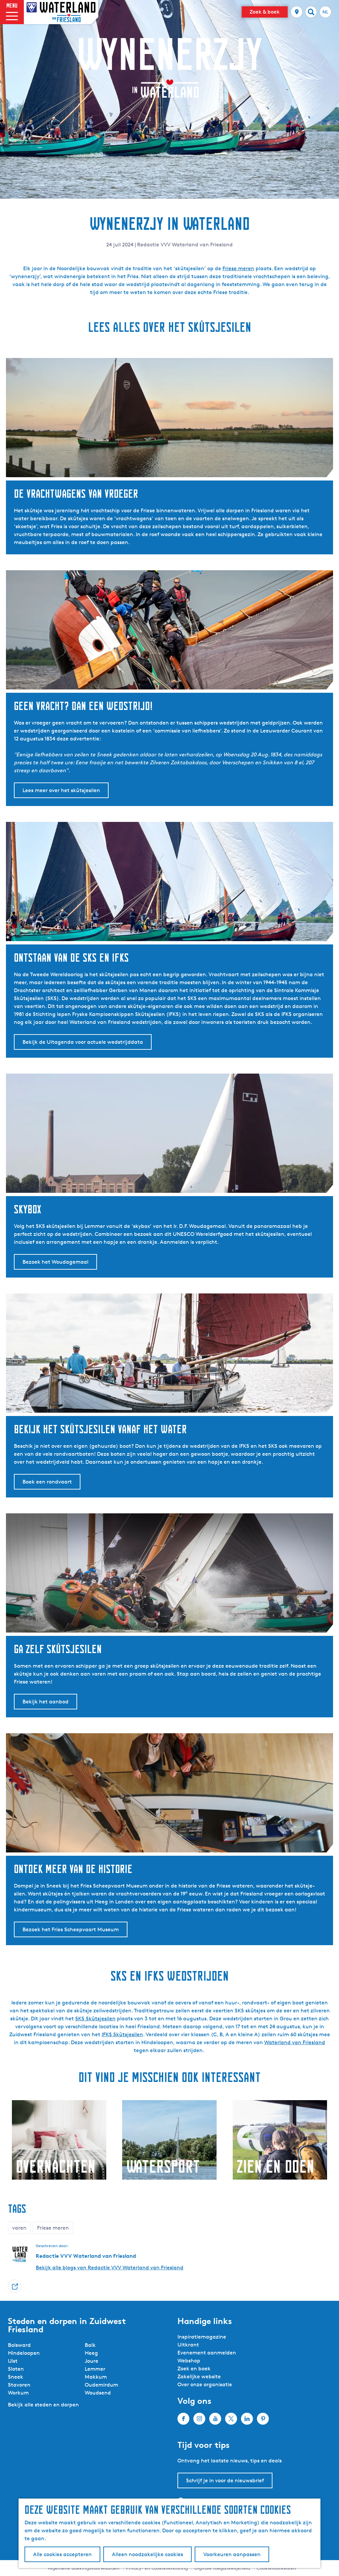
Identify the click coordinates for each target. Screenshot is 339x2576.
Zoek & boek (265, 12)
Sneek (16, 2377)
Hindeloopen (24, 2353)
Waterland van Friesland (295, 2042)
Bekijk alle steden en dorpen (43, 2405)
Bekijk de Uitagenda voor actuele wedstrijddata (83, 1042)
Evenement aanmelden (207, 2353)
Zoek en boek (194, 2369)
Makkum (96, 2377)
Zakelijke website (199, 2376)
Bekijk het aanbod (46, 1702)
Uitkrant (188, 2345)
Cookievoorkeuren (276, 2568)
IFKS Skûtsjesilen (122, 2034)
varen (19, 2228)
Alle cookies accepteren (62, 2554)
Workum (18, 2393)
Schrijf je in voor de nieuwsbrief (225, 2480)
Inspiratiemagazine (202, 2337)
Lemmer (95, 2369)
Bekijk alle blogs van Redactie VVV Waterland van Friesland (110, 2268)
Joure (92, 2361)
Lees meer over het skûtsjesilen (61, 790)
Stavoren (19, 2385)
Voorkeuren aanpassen (232, 2554)
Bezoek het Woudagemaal (55, 1262)
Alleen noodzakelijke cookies (147, 2554)
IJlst (13, 2361)
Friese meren (238, 268)
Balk (90, 2345)
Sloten (16, 2369)
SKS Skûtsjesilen (95, 2019)
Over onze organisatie (205, 2384)
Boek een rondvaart (47, 1482)
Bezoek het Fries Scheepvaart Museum (71, 1929)
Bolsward (19, 2345)
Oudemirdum (101, 2385)
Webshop (189, 2361)
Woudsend (98, 2393)
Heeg (91, 2353)
